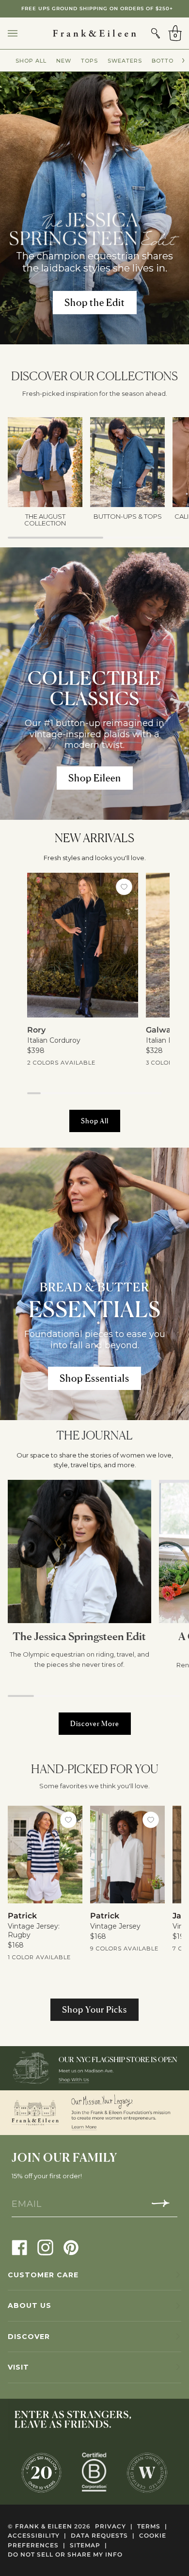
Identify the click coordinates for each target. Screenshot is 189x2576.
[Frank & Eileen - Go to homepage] (94, 33)
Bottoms (167, 61)
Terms (152, 2526)
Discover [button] (29, 2337)
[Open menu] (22, 33)
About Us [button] (30, 2305)
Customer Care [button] (43, 2275)
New (64, 61)
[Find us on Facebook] (20, 2247)
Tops (89, 61)
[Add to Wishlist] (124, 887)
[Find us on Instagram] (45, 2247)
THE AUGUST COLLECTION (96, 8)
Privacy (114, 2526)
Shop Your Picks (94, 2009)
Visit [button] (18, 2367)
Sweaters (125, 61)
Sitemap (88, 2545)
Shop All (31, 61)
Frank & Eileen (44, 2526)
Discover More (95, 1723)
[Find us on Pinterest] (71, 2247)
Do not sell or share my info (65, 2554)
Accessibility (37, 2535)
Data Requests (103, 2535)
